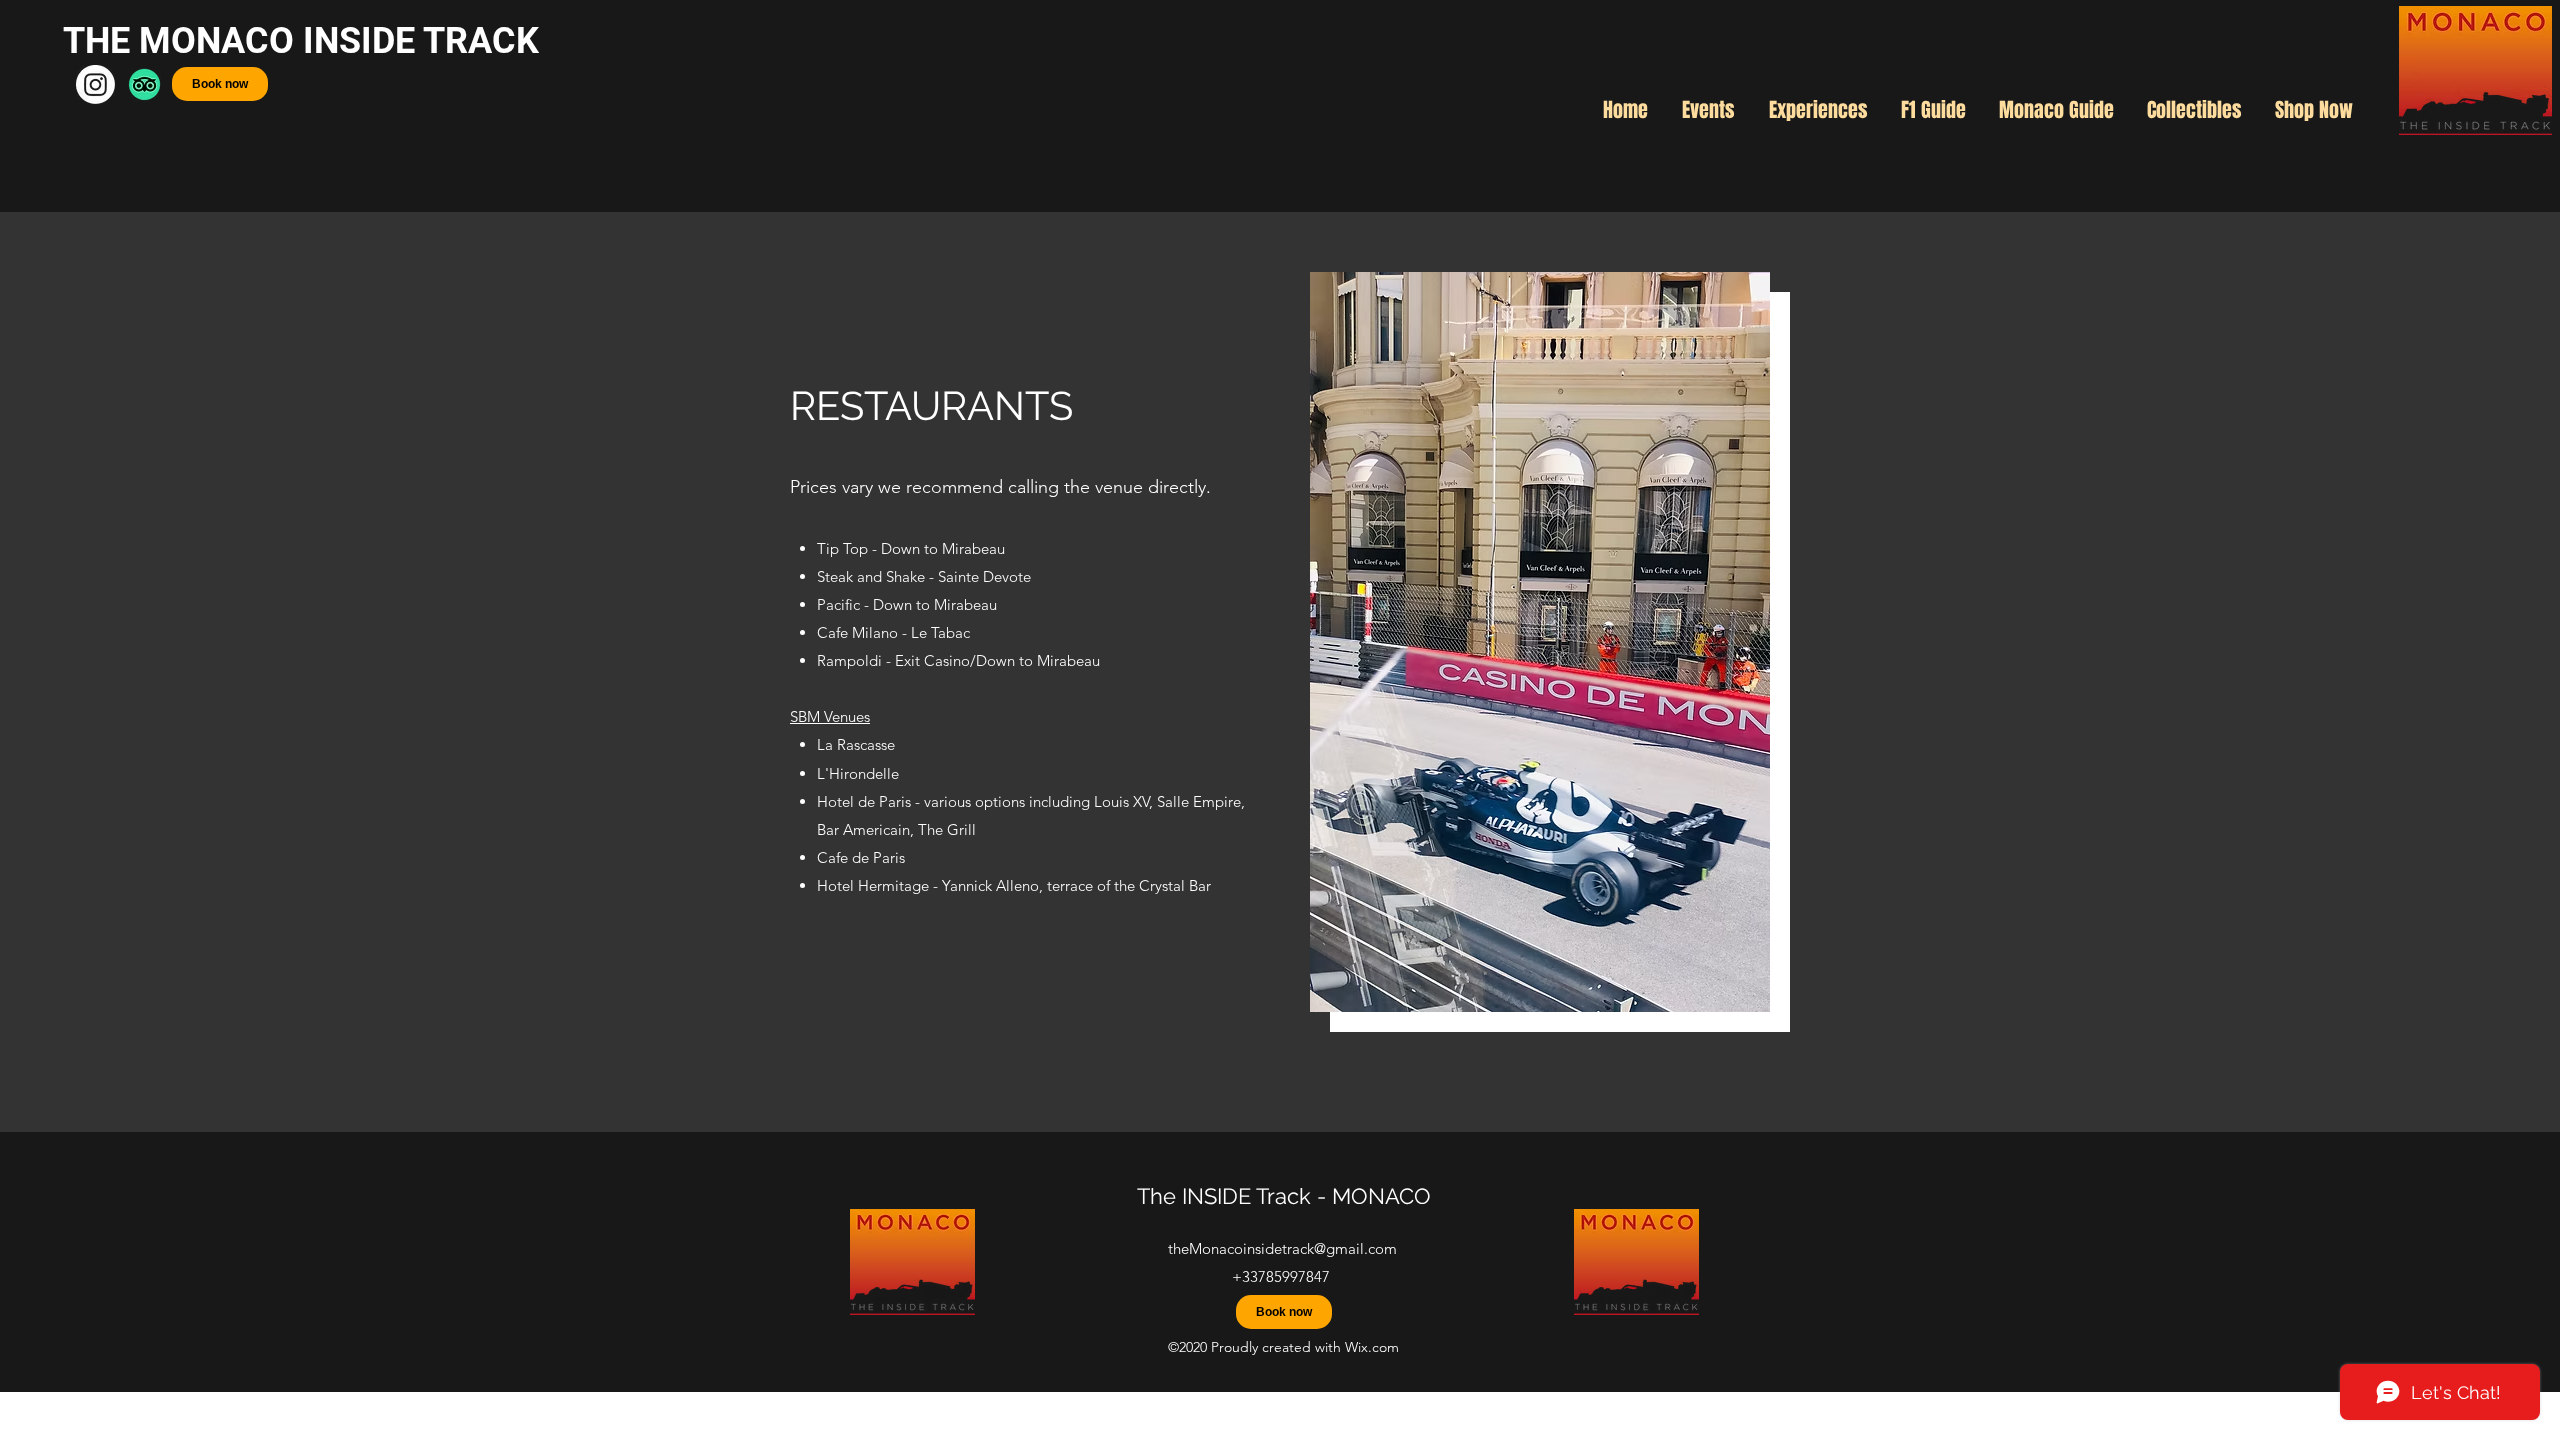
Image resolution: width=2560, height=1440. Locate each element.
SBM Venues (830, 716)
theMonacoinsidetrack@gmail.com (1282, 1248)
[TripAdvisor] (144, 84)
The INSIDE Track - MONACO (1284, 1196)
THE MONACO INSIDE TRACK (305, 41)
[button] (1708, 110)
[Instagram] (95, 84)
